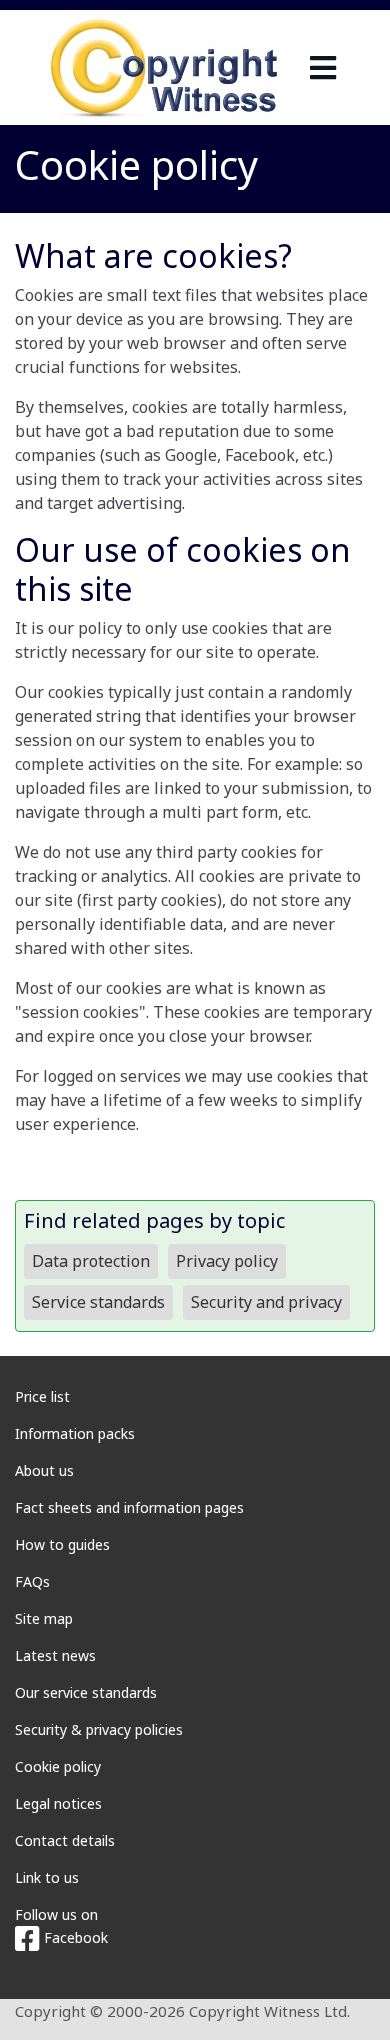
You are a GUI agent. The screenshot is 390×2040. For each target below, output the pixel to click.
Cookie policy (58, 1766)
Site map (44, 1618)
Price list (42, 1396)
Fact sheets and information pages (129, 1507)
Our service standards (86, 1692)
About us (44, 1470)
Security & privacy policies (99, 1729)
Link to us (47, 1877)
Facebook (74, 1937)
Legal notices (58, 1803)
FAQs (32, 1581)
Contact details (65, 1840)
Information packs (75, 1433)
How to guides (62, 1544)
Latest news (55, 1655)
